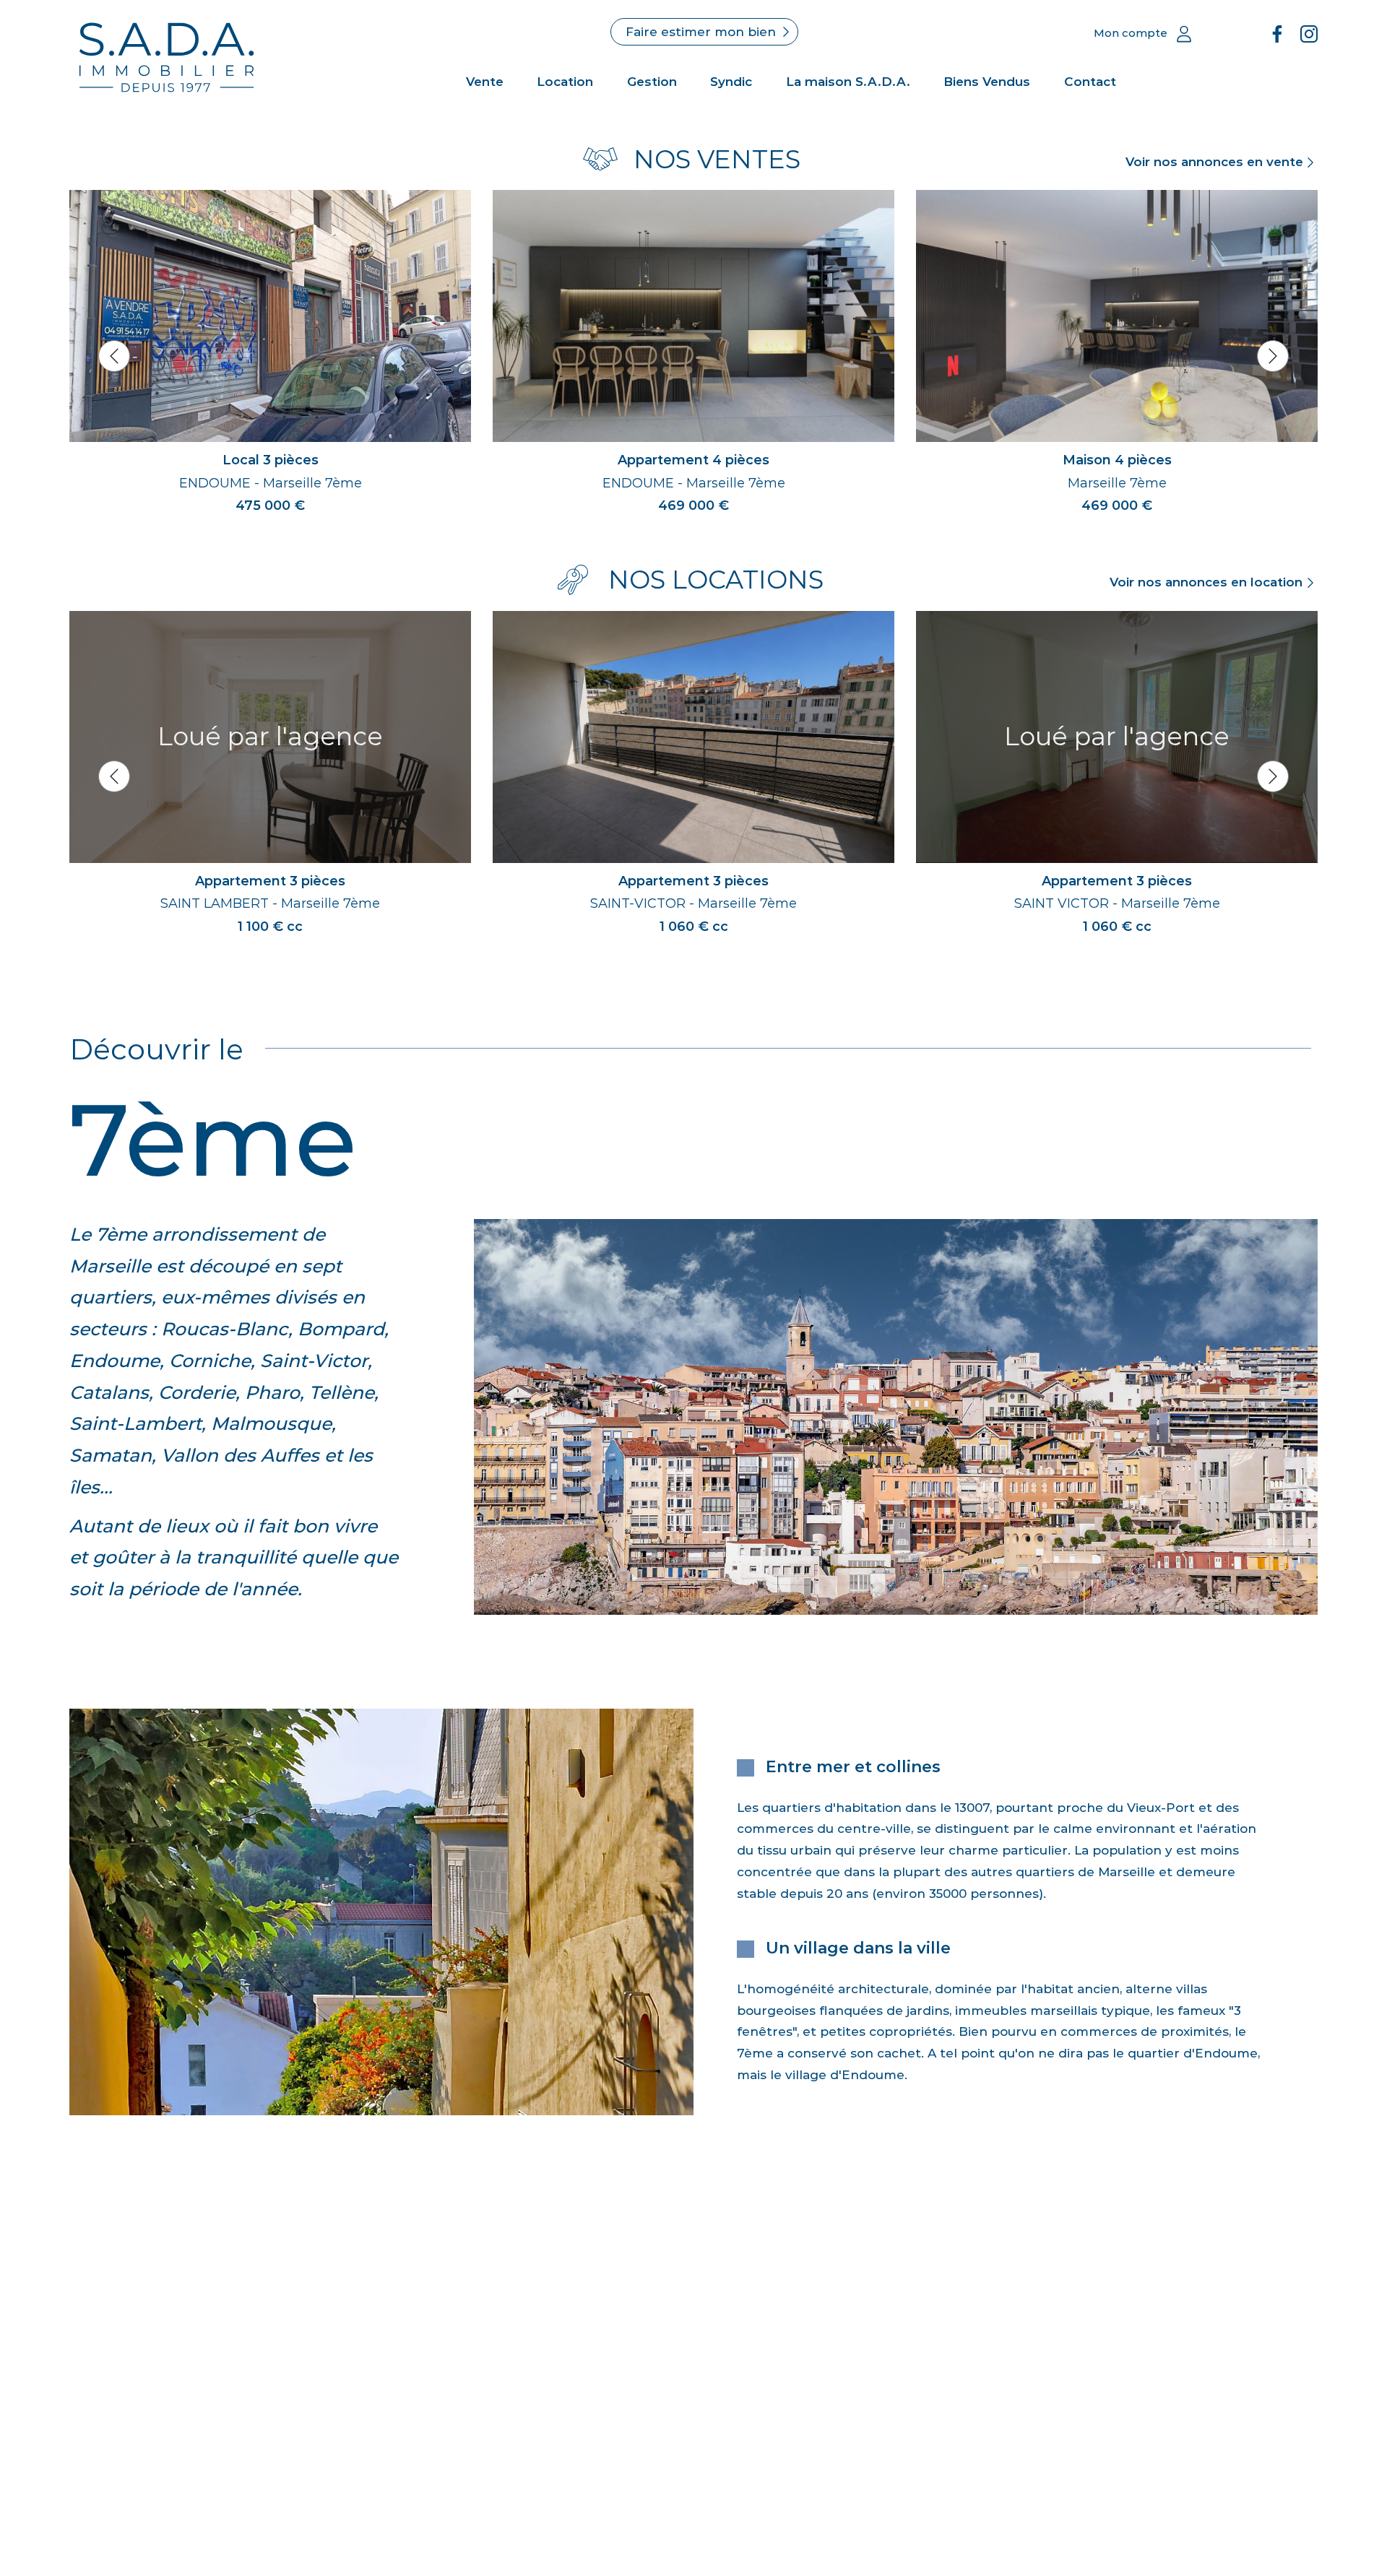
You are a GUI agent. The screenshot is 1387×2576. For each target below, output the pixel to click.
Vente (485, 82)
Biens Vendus (987, 82)
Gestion (652, 82)
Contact (1090, 82)
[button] (114, 356)
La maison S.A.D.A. (848, 82)
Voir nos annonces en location (1206, 582)
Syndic (731, 82)
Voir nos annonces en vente (1214, 162)
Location (565, 82)
